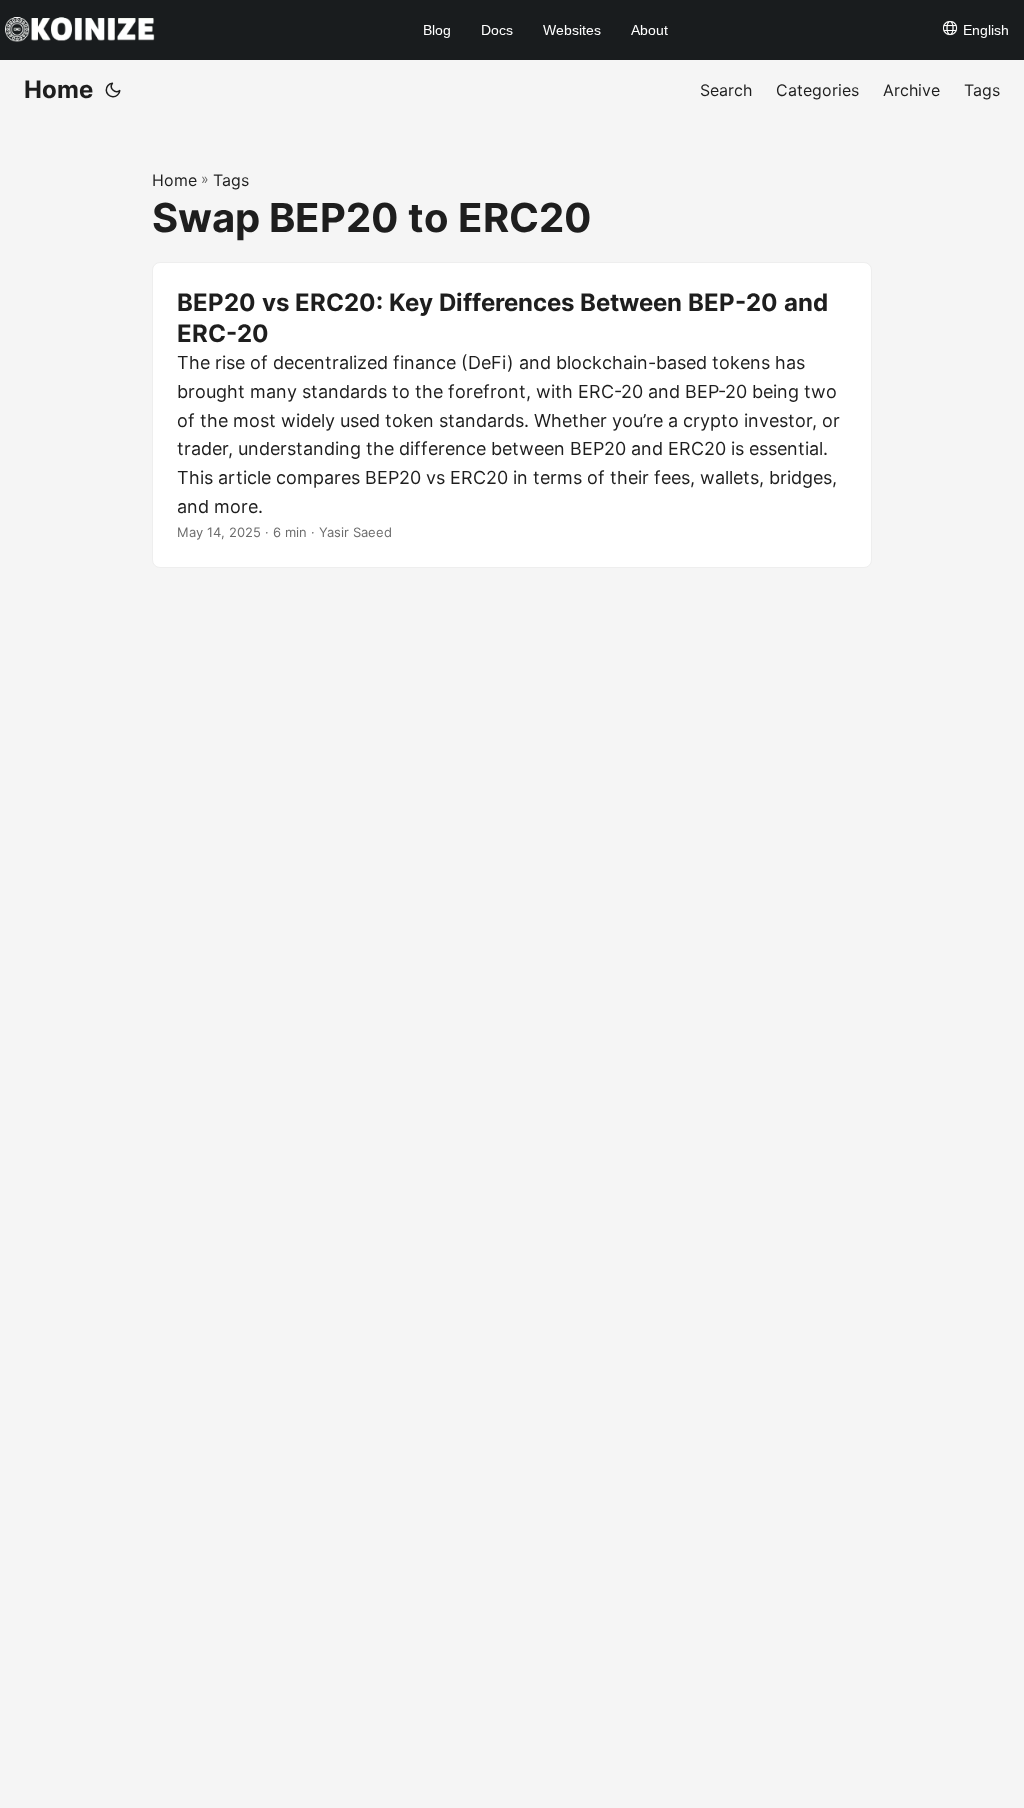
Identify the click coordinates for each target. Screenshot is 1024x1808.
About (649, 30)
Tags (231, 180)
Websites (572, 30)
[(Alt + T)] (113, 90)
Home (58, 89)
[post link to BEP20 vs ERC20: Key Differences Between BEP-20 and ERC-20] (512, 415)
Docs (497, 30)
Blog (437, 30)
